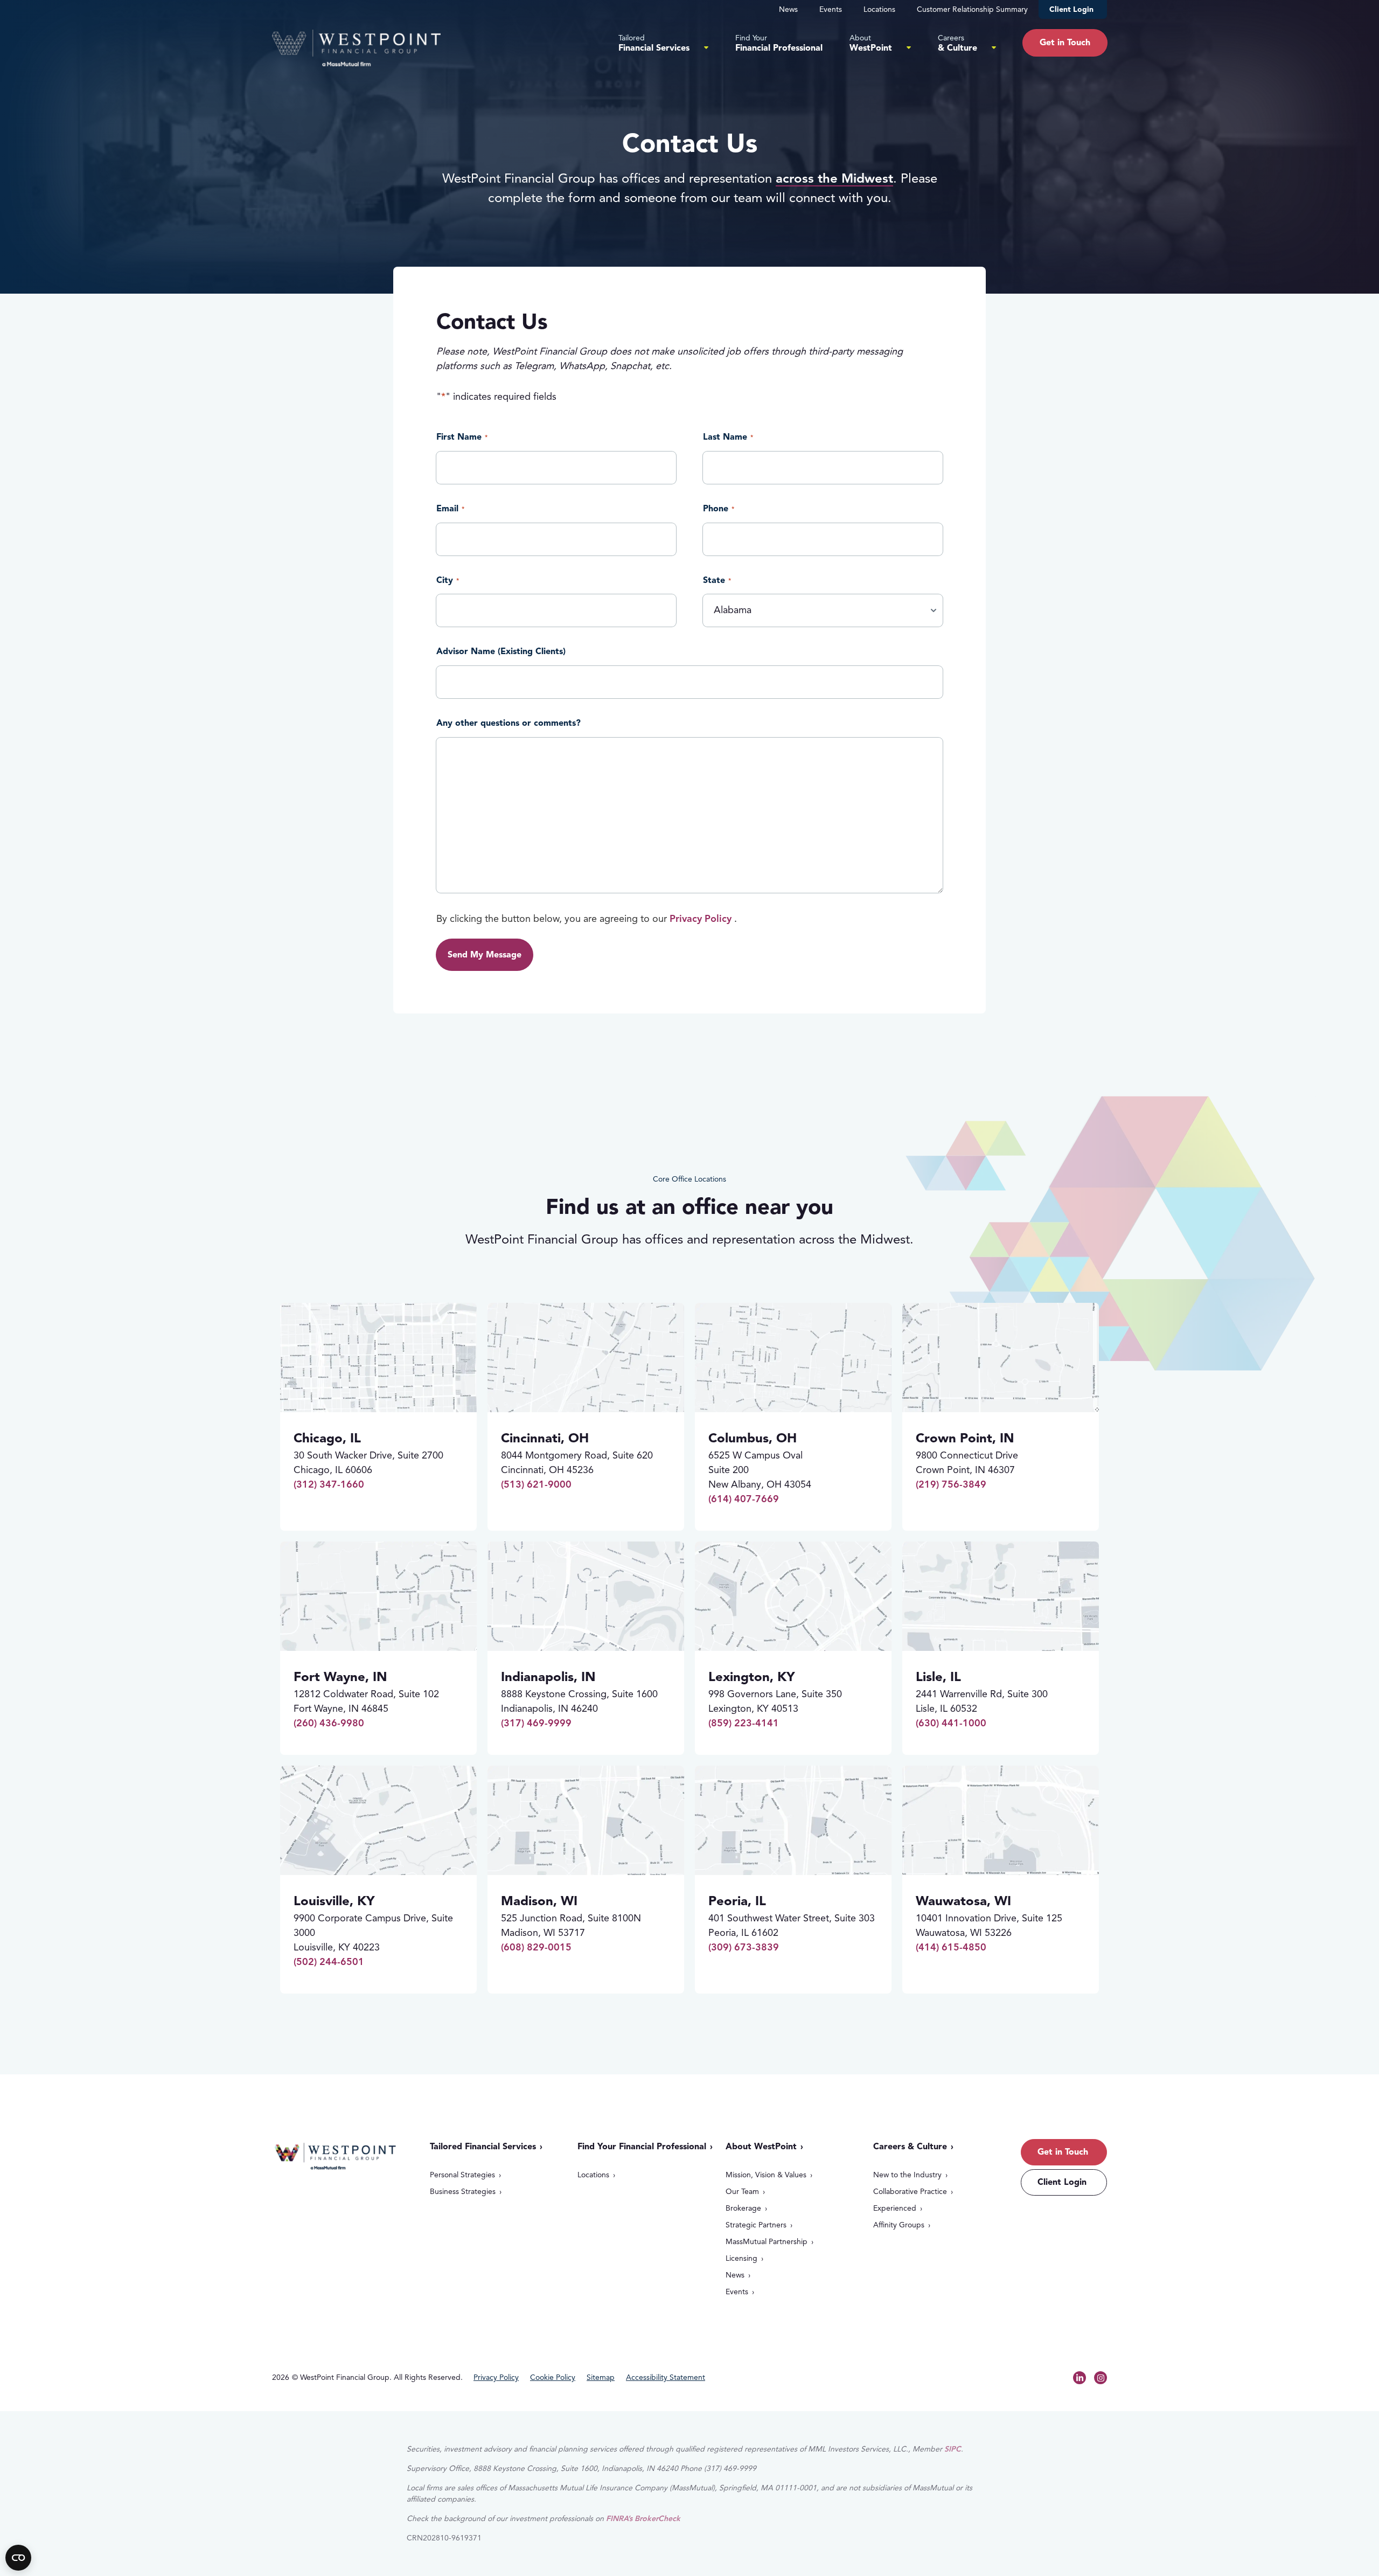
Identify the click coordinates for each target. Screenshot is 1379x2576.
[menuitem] (663, 43)
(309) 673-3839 (744, 1947)
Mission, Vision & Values (766, 2175)
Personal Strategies (462, 2175)
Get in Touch (1063, 2152)
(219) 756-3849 (951, 1484)
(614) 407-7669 (744, 1499)
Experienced (895, 2208)
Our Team (742, 2192)
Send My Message (485, 955)
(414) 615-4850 (951, 1947)
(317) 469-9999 (536, 1723)
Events (831, 9)
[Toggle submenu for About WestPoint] (909, 47)
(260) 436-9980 (329, 1723)
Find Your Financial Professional (642, 2147)
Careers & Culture (910, 2147)
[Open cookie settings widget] (18, 2558)
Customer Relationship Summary (972, 9)
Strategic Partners (756, 2225)
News (788, 9)
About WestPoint (761, 2147)
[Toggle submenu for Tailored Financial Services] (706, 47)
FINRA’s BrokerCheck (643, 2519)
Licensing (741, 2258)
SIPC (953, 2449)
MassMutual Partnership (767, 2242)
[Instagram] (1101, 2378)
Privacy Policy (701, 919)
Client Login (1071, 9)
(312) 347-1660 (329, 1484)
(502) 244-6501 (329, 1962)
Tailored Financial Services (483, 2147)
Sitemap (601, 2378)
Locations (879, 9)
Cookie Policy (553, 2378)
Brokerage (743, 2208)
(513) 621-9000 (536, 1484)
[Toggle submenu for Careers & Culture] (994, 47)
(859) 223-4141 (744, 1723)
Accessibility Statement (666, 2378)
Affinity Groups (899, 2225)
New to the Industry (907, 2175)
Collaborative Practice (910, 2192)
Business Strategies (463, 2192)
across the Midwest (834, 178)
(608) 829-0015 (536, 1947)
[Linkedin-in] (1079, 2378)
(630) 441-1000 (951, 1723)
